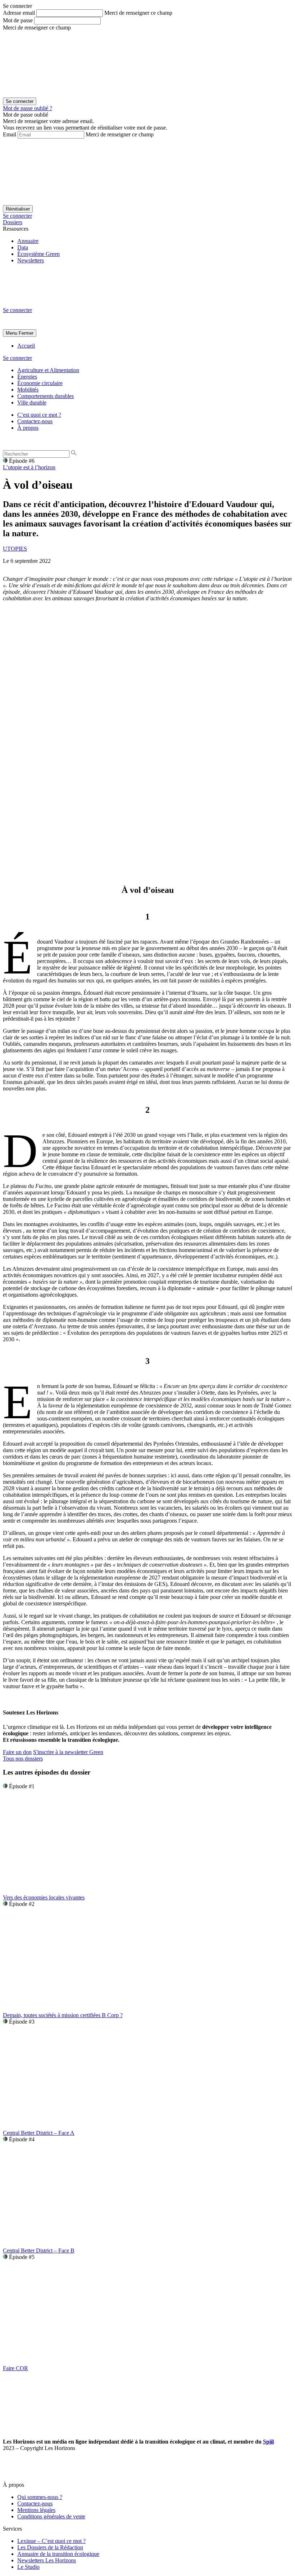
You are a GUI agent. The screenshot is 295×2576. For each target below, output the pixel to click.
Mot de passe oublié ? (28, 108)
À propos (28, 428)
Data (23, 247)
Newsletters (31, 260)
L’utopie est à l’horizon (29, 467)
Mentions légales (36, 2510)
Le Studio (28, 2567)
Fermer (26, 333)
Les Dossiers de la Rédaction (50, 2547)
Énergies (27, 377)
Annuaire (28, 241)
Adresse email (19, 13)
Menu (12, 333)
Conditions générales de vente (51, 2516)
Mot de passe (18, 20)
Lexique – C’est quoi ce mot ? (51, 2541)
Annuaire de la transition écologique (58, 2554)
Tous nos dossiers (23, 1759)
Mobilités (28, 390)
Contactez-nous (35, 421)
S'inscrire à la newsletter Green (68, 1752)
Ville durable (32, 403)
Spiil (268, 2442)
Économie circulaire (40, 383)
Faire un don (17, 1752)
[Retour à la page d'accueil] (57, 304)
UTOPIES (15, 549)
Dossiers (13, 222)
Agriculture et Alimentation (48, 370)
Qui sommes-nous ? (40, 2497)
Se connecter (17, 216)
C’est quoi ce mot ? (39, 415)
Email (10, 134)
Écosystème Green (38, 254)
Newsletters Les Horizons (47, 2560)
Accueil (26, 346)
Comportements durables (46, 396)
